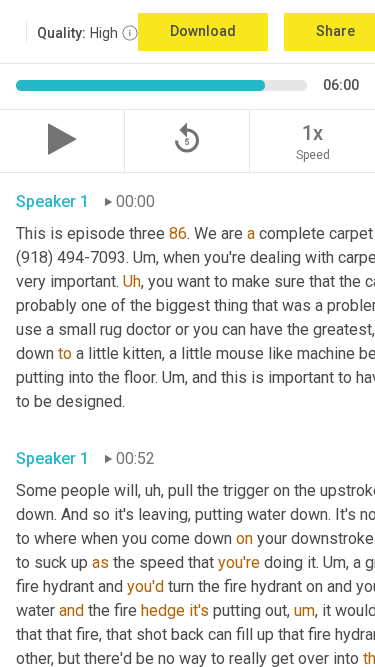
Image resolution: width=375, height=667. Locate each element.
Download (203, 31)
